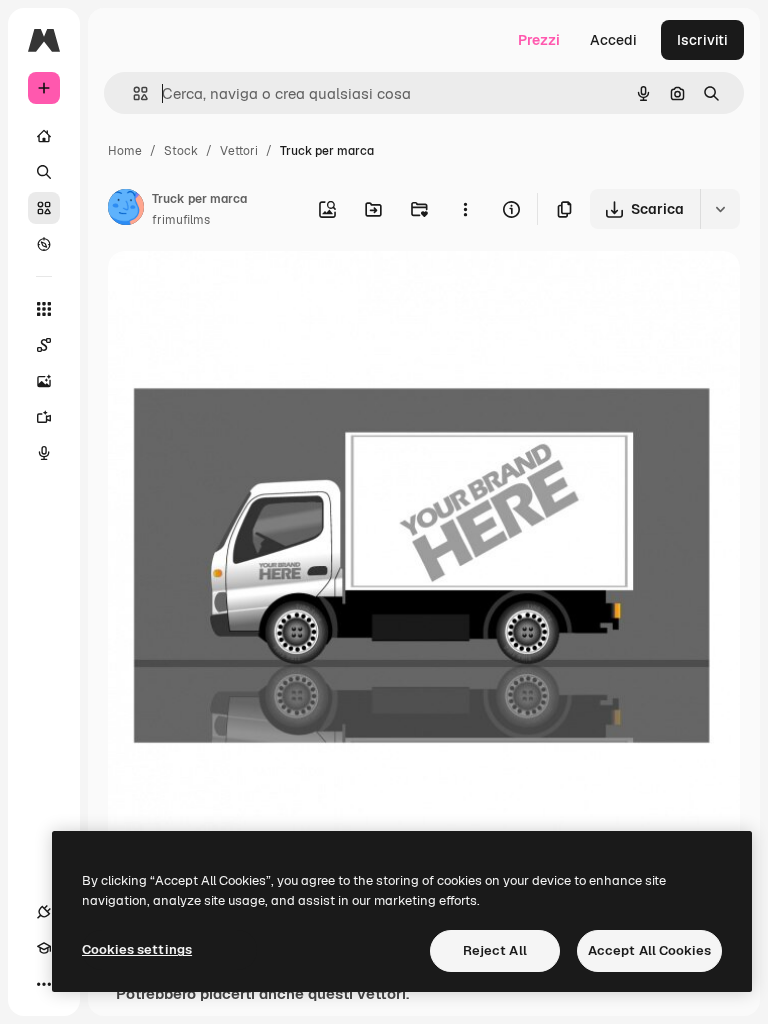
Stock (181, 151)
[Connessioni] (44, 912)
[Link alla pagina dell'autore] (126, 210)
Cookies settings (137, 949)
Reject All (495, 950)
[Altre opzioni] (465, 209)
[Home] (44, 136)
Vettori (239, 151)
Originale (240, 289)
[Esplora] (44, 244)
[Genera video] (44, 417)
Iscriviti (702, 40)
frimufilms (181, 220)
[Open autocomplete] (132, 93)
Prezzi (539, 40)
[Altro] (44, 984)
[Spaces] (44, 345)
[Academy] (44, 948)
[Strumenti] (44, 309)
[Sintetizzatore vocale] (44, 453)
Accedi (613, 40)
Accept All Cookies (649, 950)
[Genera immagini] (44, 381)
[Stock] (44, 208)
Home (125, 151)
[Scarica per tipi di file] (720, 209)
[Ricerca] (44, 172)
